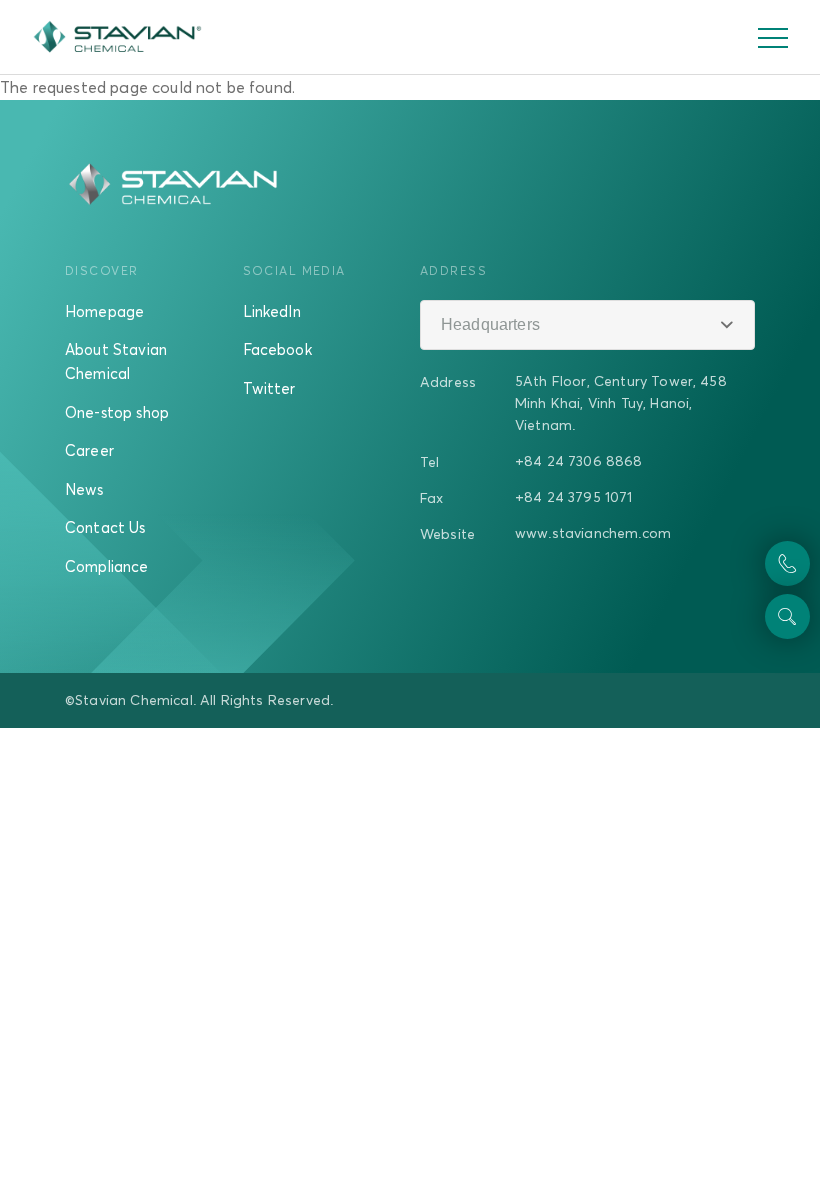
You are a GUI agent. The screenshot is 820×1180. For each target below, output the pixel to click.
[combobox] (587, 325)
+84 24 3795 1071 (574, 496)
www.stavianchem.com (593, 532)
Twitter (269, 388)
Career (89, 450)
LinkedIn (272, 311)
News (84, 489)
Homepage (104, 311)
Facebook (277, 349)
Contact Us (105, 527)
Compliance (107, 566)
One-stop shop (117, 412)
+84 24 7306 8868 (579, 460)
